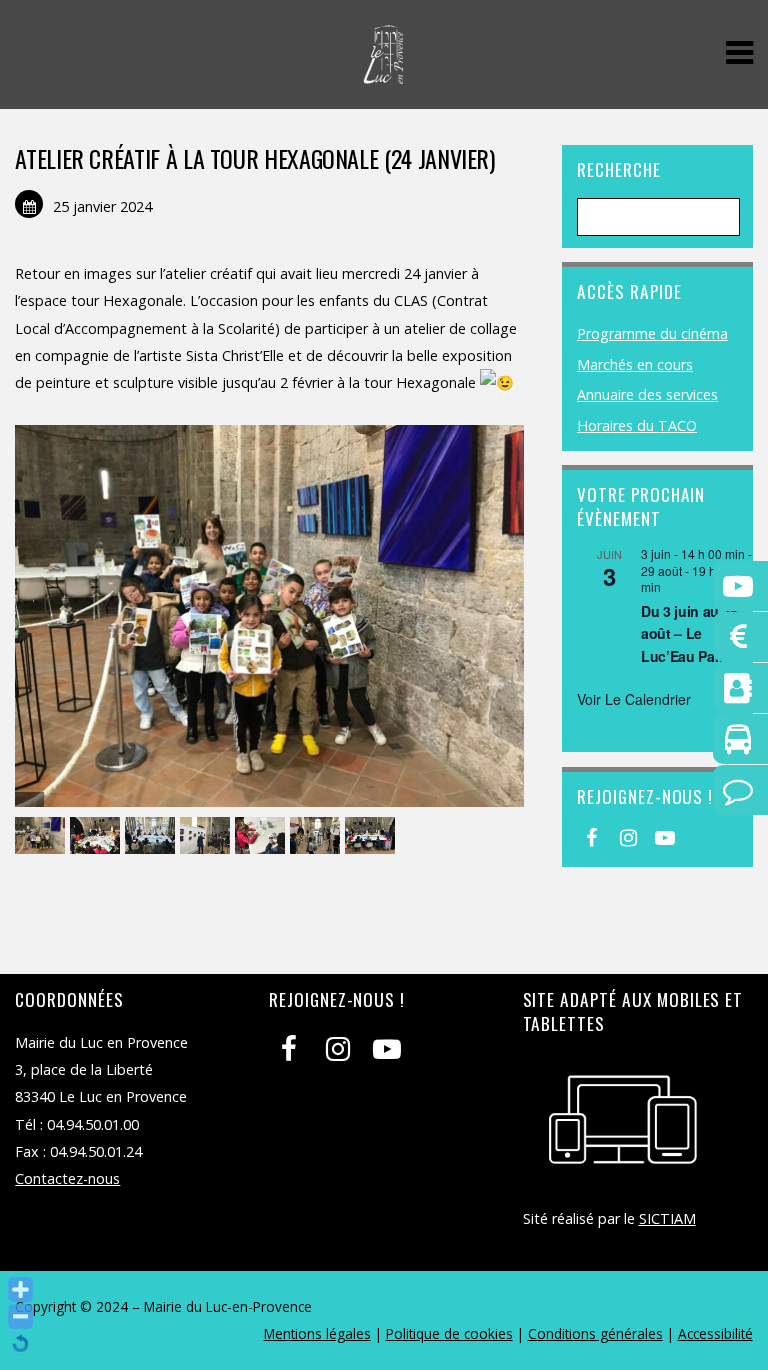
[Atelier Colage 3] (262, 836)
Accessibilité (715, 1333)
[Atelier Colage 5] (317, 836)
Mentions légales (317, 1333)
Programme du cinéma (652, 333)
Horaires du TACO (637, 425)
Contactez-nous (67, 1178)
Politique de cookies (449, 1333)
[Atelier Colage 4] (152, 836)
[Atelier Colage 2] (97, 836)
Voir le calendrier (634, 699)
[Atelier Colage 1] (42, 836)
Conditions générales (595, 1333)
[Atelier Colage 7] (372, 836)
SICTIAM (667, 1218)
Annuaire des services (647, 394)
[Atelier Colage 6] (207, 836)
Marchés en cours (635, 364)
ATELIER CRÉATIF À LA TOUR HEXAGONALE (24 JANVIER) (254, 158)
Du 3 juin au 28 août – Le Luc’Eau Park (689, 633)
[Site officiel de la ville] (383, 73)
